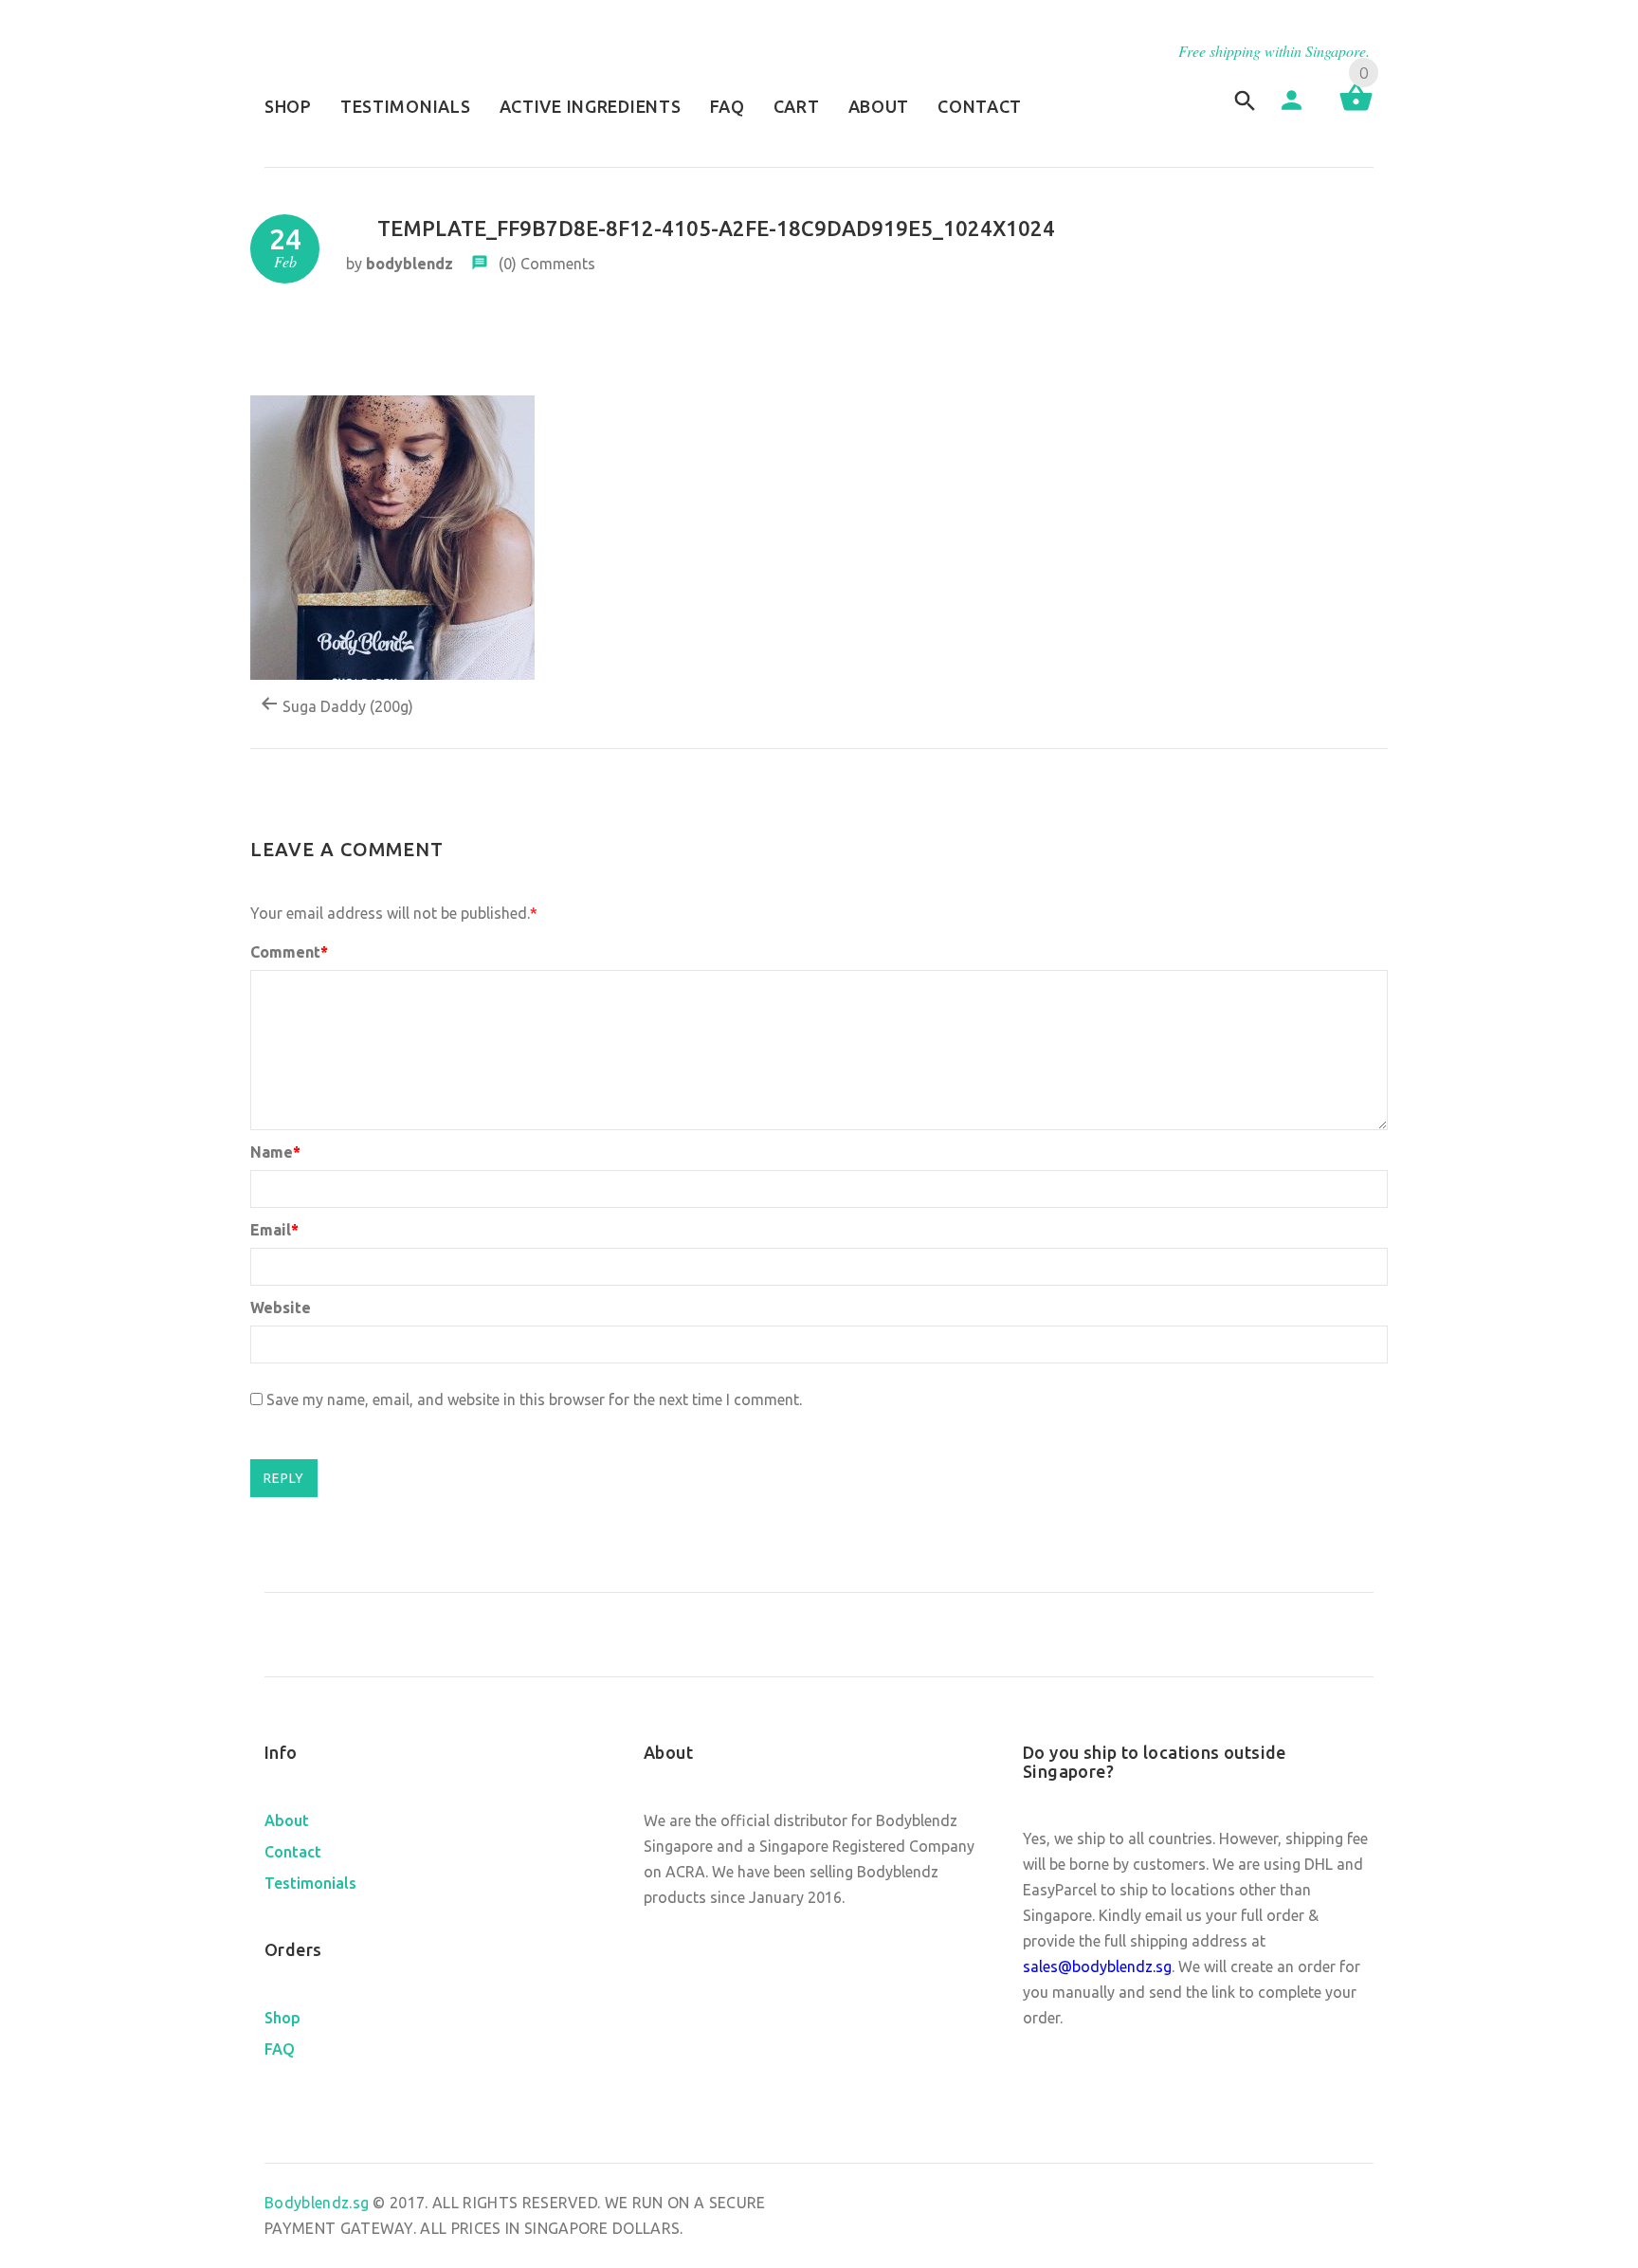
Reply (284, 1478)
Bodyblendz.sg (318, 2203)
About (287, 1820)
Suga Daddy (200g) (346, 706)
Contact (293, 1852)
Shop (282, 2018)
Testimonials (310, 1883)
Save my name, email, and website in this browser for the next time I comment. (534, 1399)
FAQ (280, 2049)
